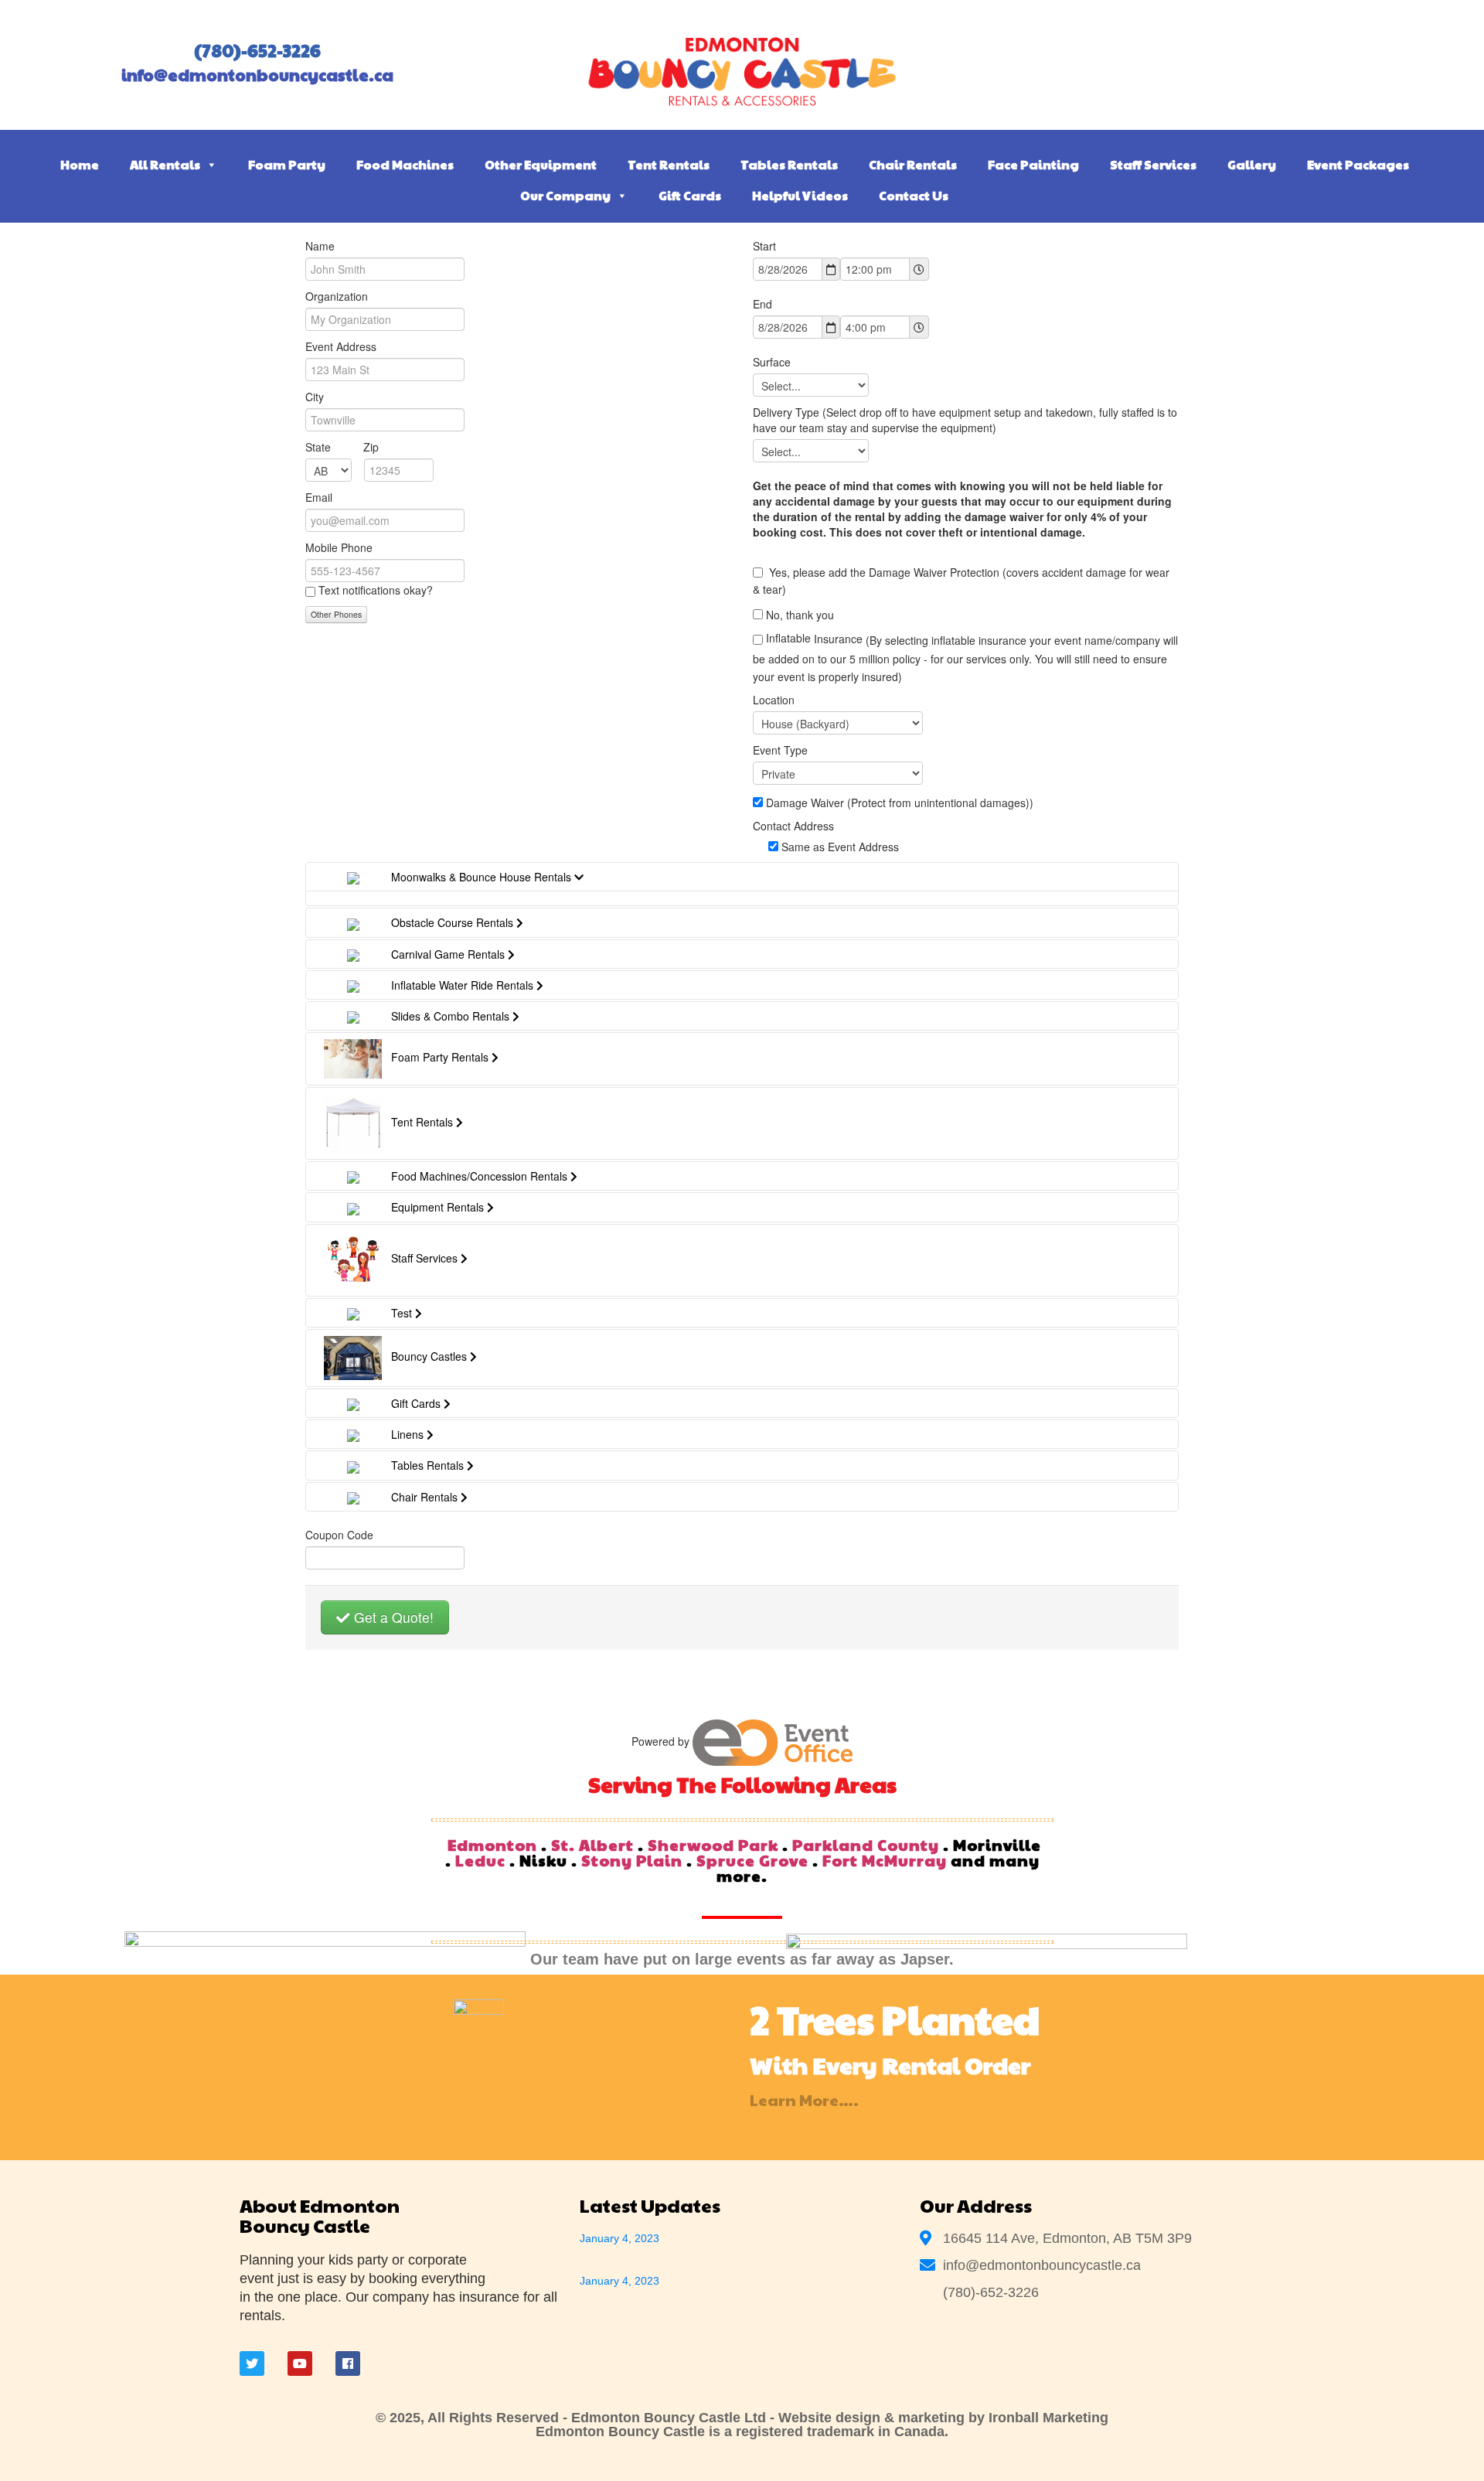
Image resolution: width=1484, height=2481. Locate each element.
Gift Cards (690, 195)
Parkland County (866, 1845)
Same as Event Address (840, 847)
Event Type (780, 750)
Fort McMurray (885, 1860)
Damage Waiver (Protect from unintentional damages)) (900, 803)
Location (774, 700)
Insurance (965, 657)
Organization (337, 296)
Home (80, 164)
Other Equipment (541, 164)
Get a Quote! (392, 1617)
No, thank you (800, 615)
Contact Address (793, 826)
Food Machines (405, 164)
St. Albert (592, 1845)
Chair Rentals (913, 164)
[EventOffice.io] (773, 1741)
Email (319, 497)
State (342, 447)
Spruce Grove (752, 1860)
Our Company (565, 195)
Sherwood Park (713, 1845)
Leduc (480, 1860)
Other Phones (336, 614)
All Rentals (165, 164)
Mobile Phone (339, 547)
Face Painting (1033, 164)
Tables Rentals (789, 164)
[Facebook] (348, 2363)
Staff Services (1153, 164)
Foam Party (287, 164)
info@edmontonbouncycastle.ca (257, 75)
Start (764, 246)
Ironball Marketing (1048, 2418)
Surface (772, 362)
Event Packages (1358, 164)
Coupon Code (339, 1535)
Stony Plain (632, 1860)
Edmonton (492, 1845)
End (762, 304)
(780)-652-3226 (257, 50)
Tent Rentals (669, 164)
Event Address (341, 346)
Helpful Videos (800, 195)
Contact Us (914, 195)
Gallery (1252, 164)
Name (320, 246)
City (315, 397)
